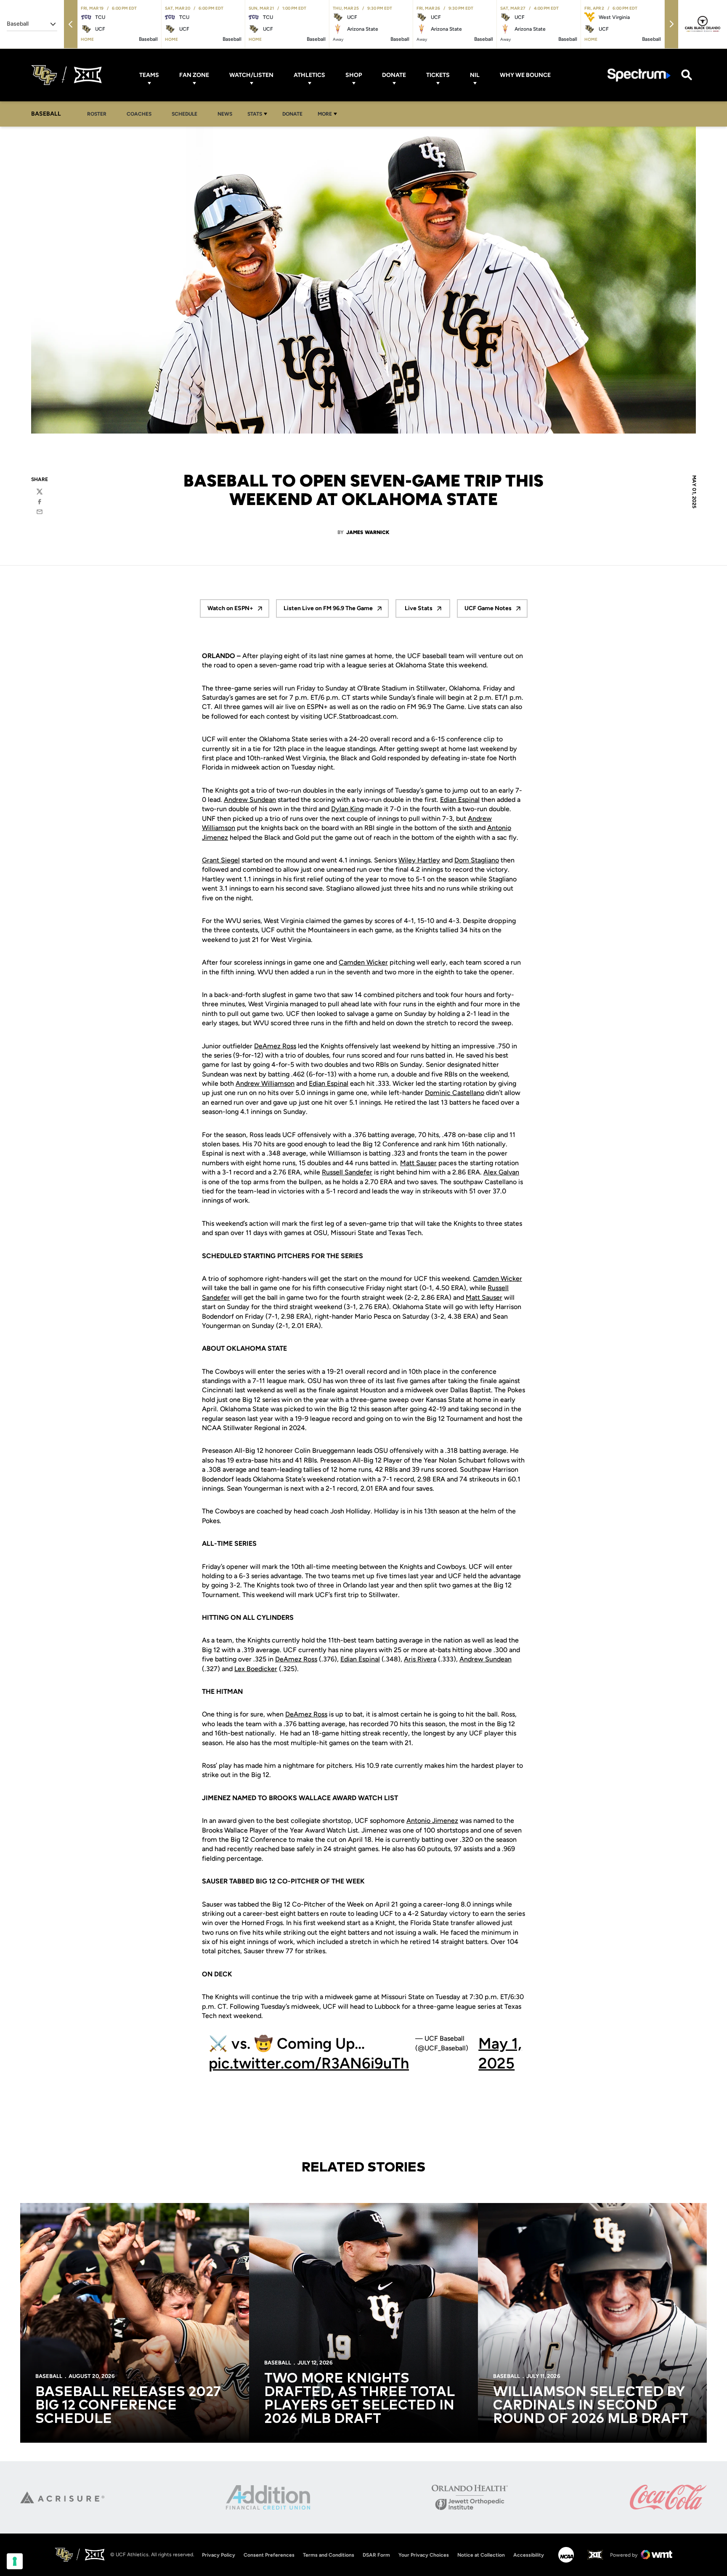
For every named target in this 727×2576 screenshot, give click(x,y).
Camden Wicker (363, 962)
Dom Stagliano (477, 860)
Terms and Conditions (329, 2555)
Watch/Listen (251, 75)
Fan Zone (194, 75)
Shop (354, 75)
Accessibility (529, 2555)
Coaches (139, 114)
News (225, 114)
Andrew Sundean (250, 800)
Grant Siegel (221, 860)
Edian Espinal (460, 800)
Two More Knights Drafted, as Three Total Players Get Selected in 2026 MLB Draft (359, 2399)
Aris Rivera (420, 1659)
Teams (149, 75)
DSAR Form (376, 2555)
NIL (475, 75)
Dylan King (347, 809)
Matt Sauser (418, 1163)
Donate (394, 75)
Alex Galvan (501, 1172)
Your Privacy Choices (424, 2555)
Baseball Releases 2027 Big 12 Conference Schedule (128, 2406)
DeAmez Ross (275, 1046)
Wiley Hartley (419, 860)
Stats (255, 114)
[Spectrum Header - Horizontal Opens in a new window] (639, 75)
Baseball (49, 2376)
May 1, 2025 (500, 2053)
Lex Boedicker (256, 1669)
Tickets (438, 75)
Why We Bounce (525, 75)
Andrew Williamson (265, 1083)
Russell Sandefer (347, 1172)
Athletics (309, 75)
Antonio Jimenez (432, 1821)
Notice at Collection (481, 2555)
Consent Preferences (269, 2555)
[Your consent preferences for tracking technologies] (15, 2561)
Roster (97, 114)
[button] (71, 24)
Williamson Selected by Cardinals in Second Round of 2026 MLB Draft (591, 2406)
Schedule (184, 114)
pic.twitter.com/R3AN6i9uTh (309, 2063)
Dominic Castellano (455, 1093)
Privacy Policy (219, 2555)
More (325, 114)
